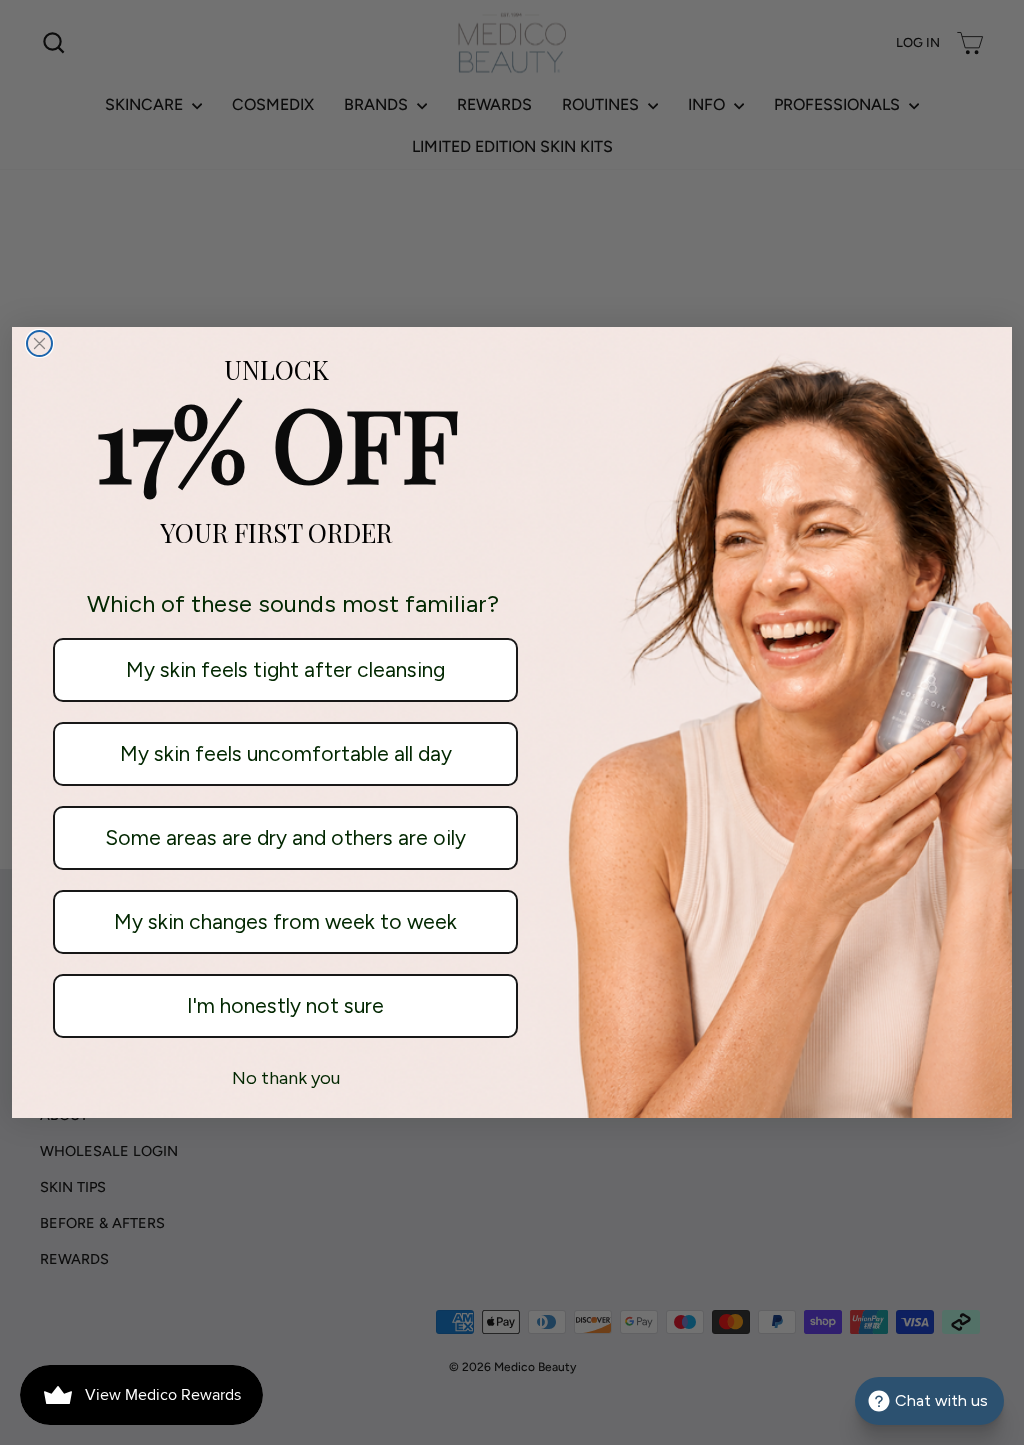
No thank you (286, 1078)
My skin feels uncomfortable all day (286, 753)
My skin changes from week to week (285, 921)
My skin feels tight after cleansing (285, 669)
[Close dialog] (39, 343)
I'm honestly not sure (285, 1005)
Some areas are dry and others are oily (285, 837)
